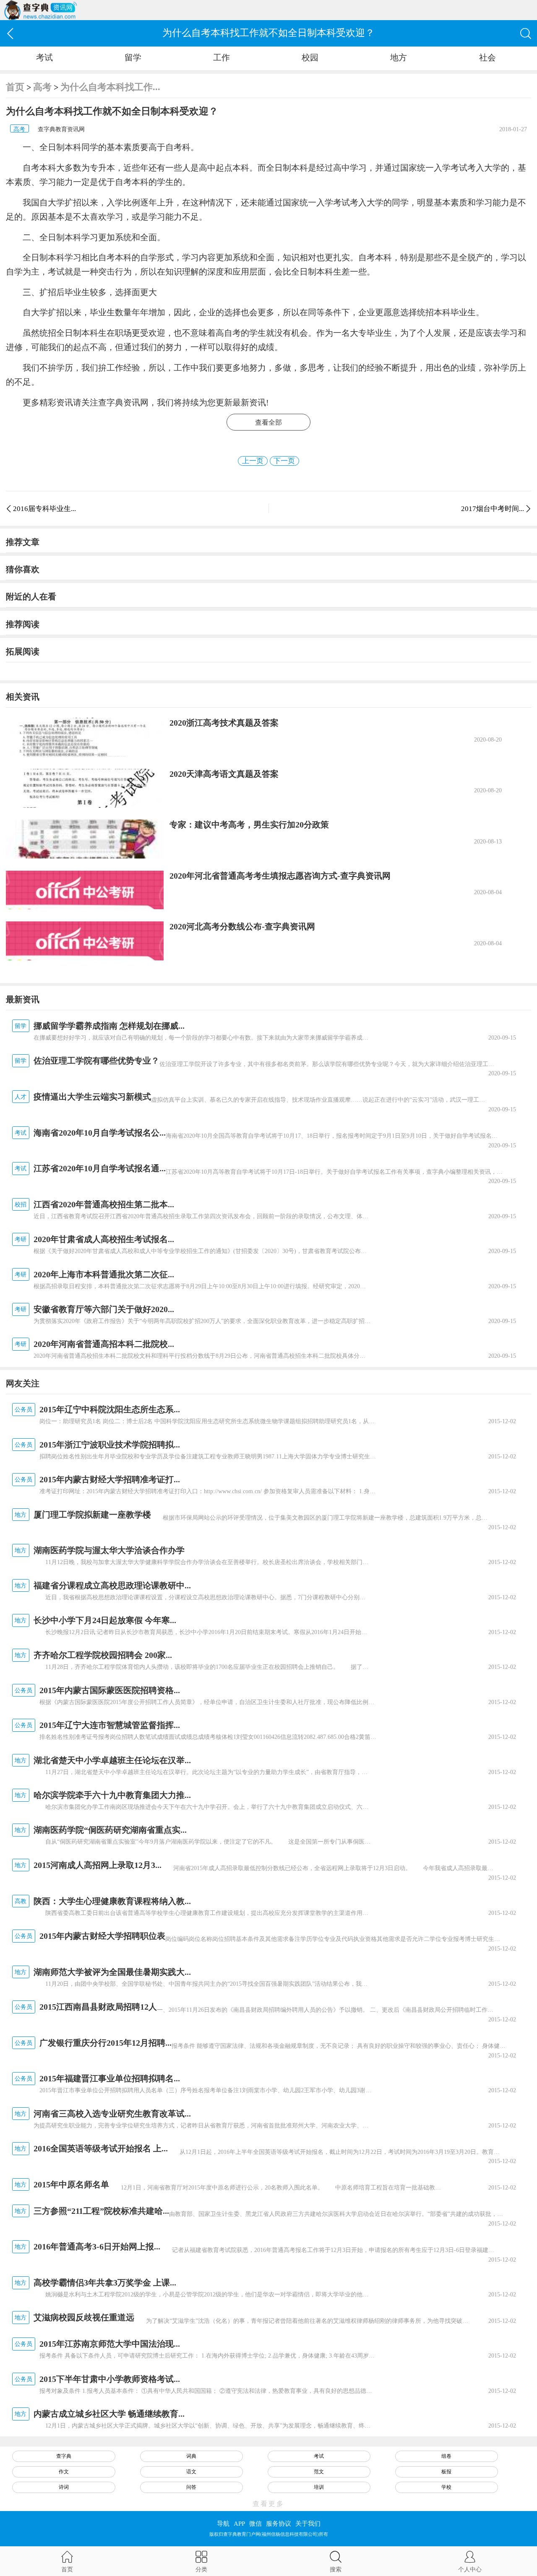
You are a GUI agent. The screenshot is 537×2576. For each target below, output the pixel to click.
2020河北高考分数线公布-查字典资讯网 (242, 926)
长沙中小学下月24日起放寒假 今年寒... (105, 1620)
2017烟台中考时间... (493, 509)
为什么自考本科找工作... (110, 87)
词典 (191, 2456)
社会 (487, 57)
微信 (255, 2524)
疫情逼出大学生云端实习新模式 (92, 1097)
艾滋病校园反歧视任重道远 (84, 2317)
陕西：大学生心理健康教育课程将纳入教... (112, 1901)
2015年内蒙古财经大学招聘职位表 (102, 1936)
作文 (64, 2472)
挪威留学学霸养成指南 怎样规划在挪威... (109, 1026)
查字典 (64, 2456)
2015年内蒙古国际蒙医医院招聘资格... (110, 1690)
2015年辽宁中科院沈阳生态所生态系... (110, 1409)
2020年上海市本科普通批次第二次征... (104, 1274)
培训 (319, 2487)
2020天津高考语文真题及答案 (224, 774)
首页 (15, 87)
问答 (191, 2487)
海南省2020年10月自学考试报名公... (100, 1133)
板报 (446, 2472)
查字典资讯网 (123, 402)
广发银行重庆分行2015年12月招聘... (106, 2043)
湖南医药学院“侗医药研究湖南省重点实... (110, 1830)
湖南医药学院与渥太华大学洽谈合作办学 (109, 1550)
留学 (133, 57)
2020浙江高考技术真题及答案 (224, 723)
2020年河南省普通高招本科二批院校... (104, 1344)
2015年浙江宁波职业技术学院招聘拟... (110, 1445)
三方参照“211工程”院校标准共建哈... (101, 2211)
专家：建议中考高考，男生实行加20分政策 (249, 825)
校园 (310, 57)
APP (239, 2524)
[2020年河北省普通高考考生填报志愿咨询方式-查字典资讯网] (85, 890)
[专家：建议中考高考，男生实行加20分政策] (85, 839)
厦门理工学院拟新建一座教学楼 (92, 1515)
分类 (201, 2569)
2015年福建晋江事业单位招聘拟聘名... (110, 2078)
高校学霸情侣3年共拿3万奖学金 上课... (105, 2283)
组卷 (446, 2456)
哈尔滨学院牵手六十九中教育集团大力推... (112, 1795)
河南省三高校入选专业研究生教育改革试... (112, 2114)
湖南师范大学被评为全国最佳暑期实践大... (112, 1972)
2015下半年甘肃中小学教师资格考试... (110, 2379)
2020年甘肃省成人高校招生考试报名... (104, 1239)
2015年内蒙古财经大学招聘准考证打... (110, 1479)
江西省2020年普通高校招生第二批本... (104, 1204)
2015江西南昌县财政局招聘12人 (98, 2007)
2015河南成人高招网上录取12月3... (98, 1865)
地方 (399, 57)
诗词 (64, 2487)
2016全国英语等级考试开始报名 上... (101, 2148)
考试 (44, 57)
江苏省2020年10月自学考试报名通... (100, 1168)
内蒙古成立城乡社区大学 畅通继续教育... (109, 2414)
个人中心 (470, 2569)
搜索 (336, 2569)
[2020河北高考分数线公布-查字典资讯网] (85, 941)
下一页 (284, 461)
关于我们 (308, 2524)
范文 (319, 2472)
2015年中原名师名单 (71, 2184)
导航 (223, 2524)
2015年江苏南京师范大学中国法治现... (110, 2344)
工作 (222, 57)
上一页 (253, 461)
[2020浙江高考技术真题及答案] (85, 737)
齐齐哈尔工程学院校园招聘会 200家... (103, 1655)
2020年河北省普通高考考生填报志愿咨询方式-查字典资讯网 (280, 876)
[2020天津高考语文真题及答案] (85, 788)
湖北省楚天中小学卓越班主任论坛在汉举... (112, 1760)
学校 (446, 2487)
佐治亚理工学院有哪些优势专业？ (96, 1061)
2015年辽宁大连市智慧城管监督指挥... (110, 1725)
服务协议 (279, 2524)
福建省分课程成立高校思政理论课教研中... (112, 1585)
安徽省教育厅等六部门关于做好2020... (104, 1309)
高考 (42, 87)
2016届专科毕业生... (44, 509)
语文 (191, 2472)
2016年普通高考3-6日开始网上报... (97, 2247)
